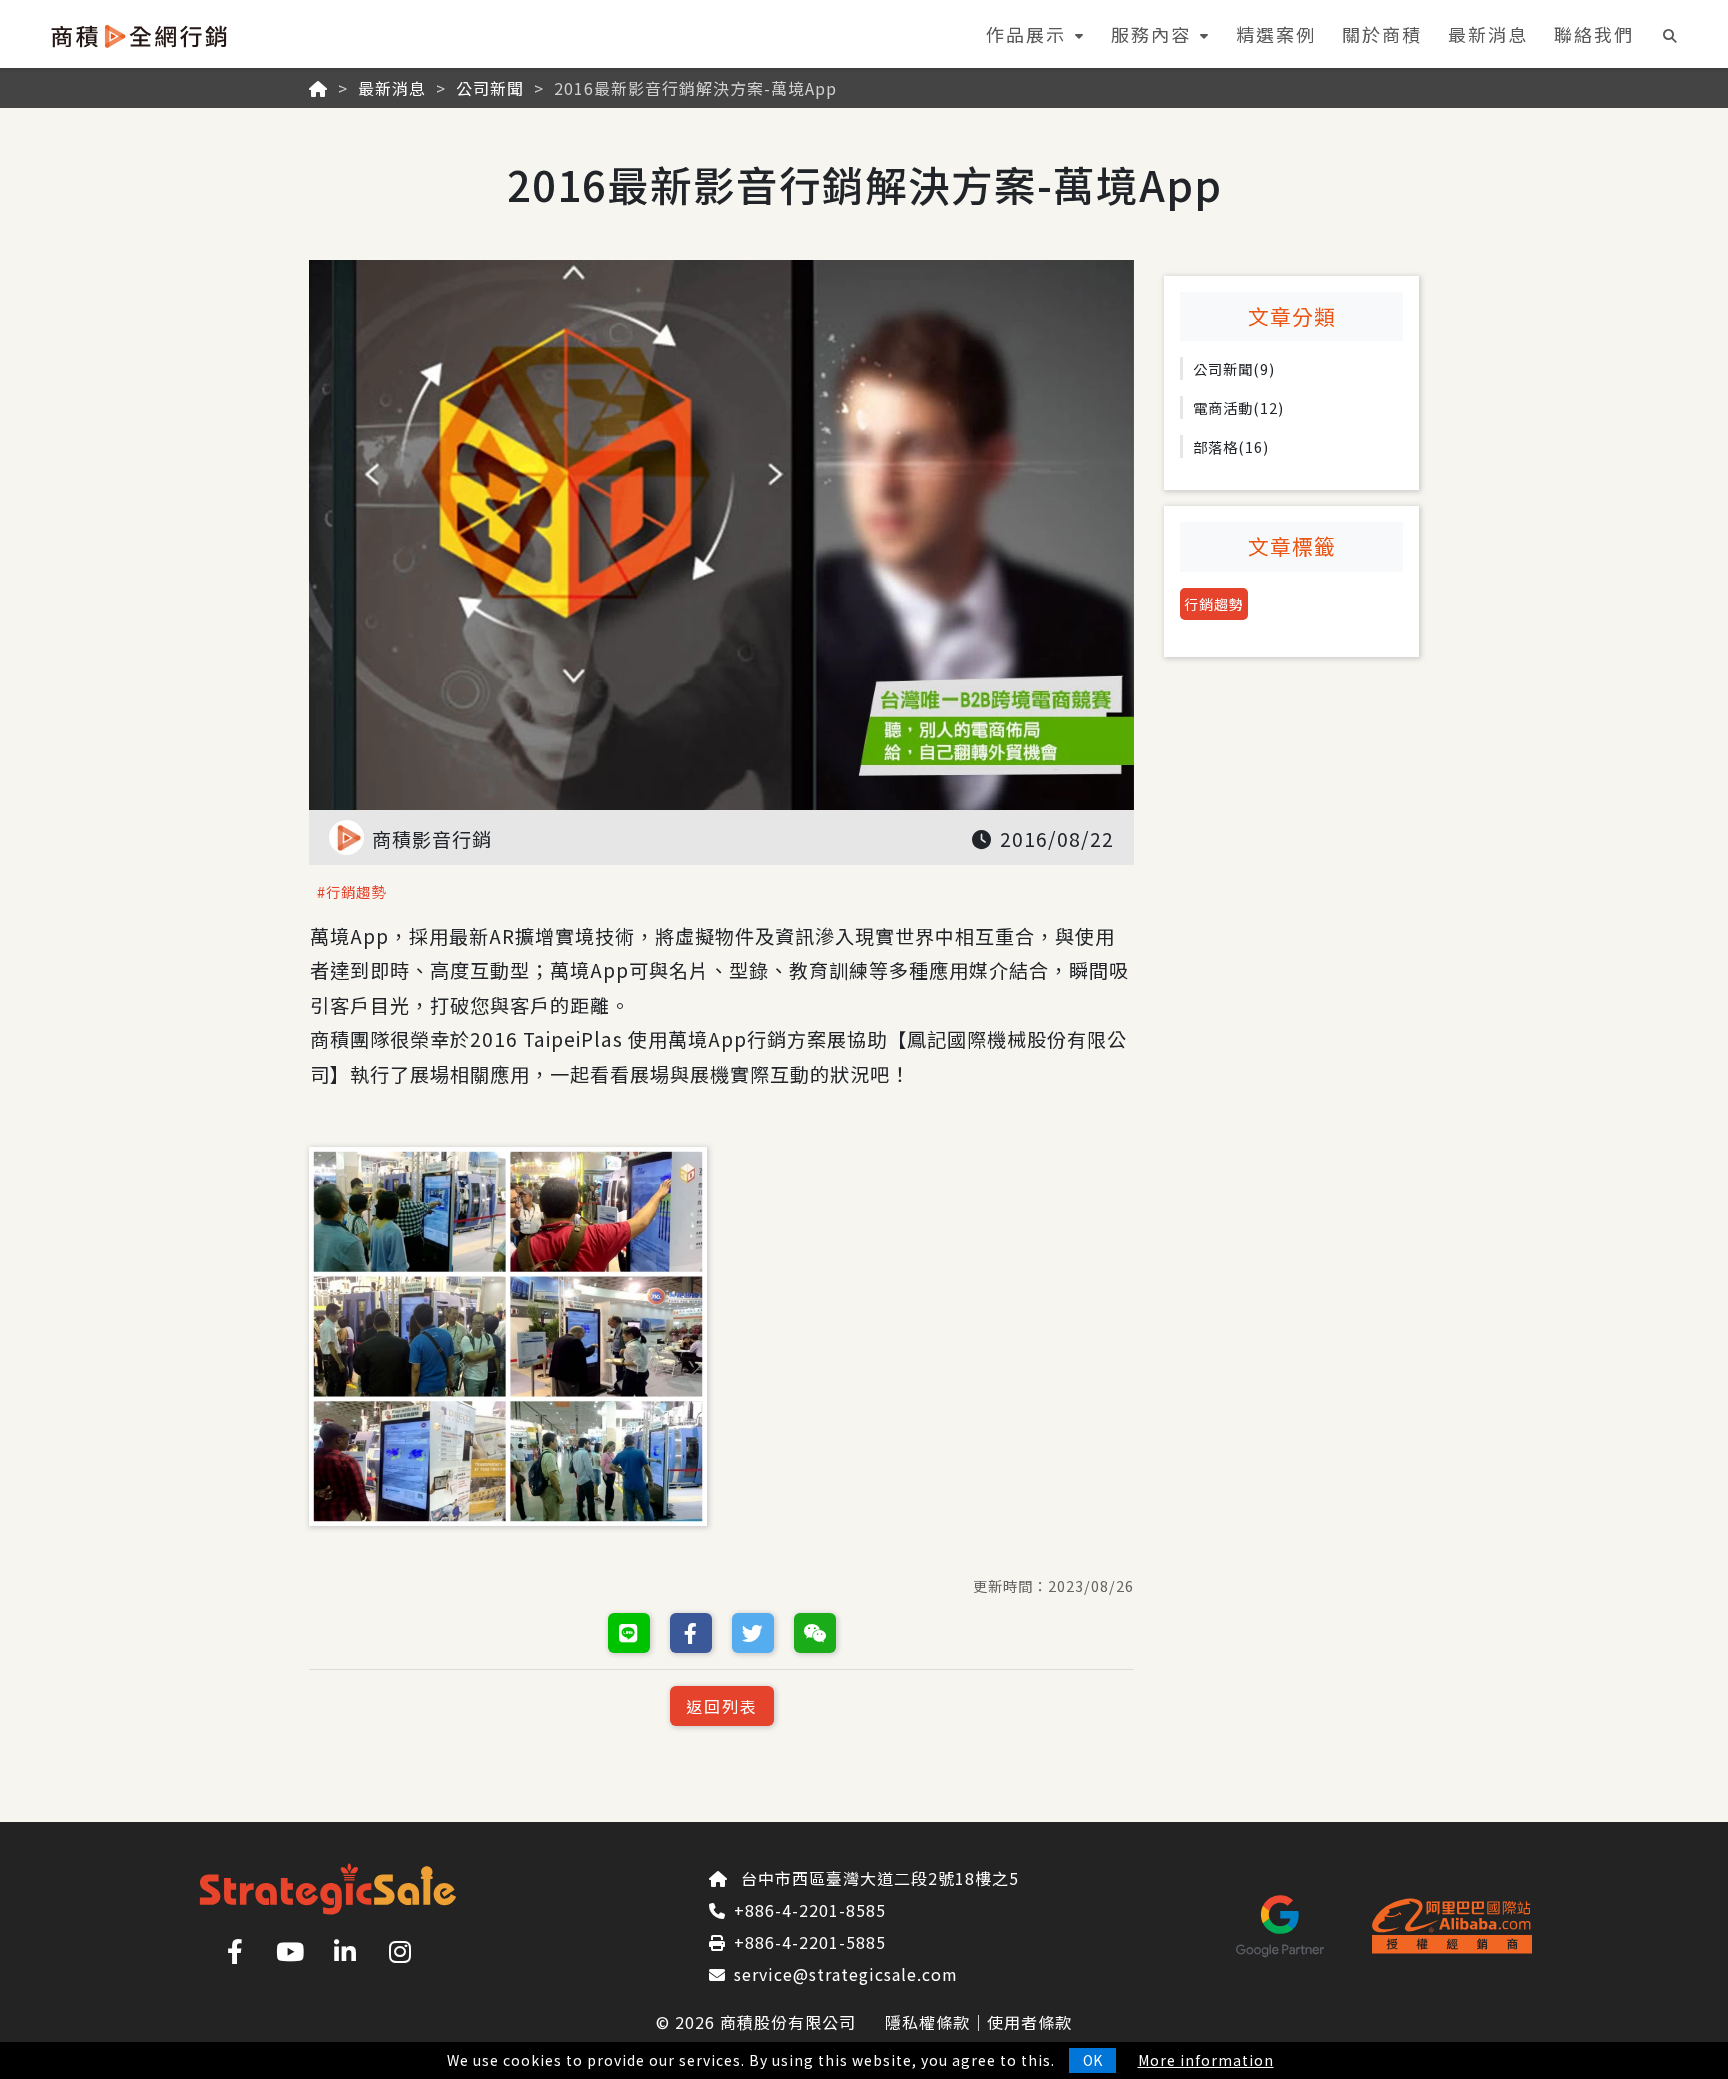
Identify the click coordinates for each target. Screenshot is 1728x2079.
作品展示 (1026, 34)
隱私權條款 (927, 2022)
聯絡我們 (1594, 34)
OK (1092, 2060)
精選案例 (1276, 34)
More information (1206, 2060)
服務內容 (1151, 34)
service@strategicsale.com (846, 1974)
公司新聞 (490, 88)
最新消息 (1488, 34)
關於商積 (1382, 34)
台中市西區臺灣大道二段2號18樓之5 (880, 1878)
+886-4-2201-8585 (810, 1910)
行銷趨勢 (1214, 604)
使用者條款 (1029, 2022)
